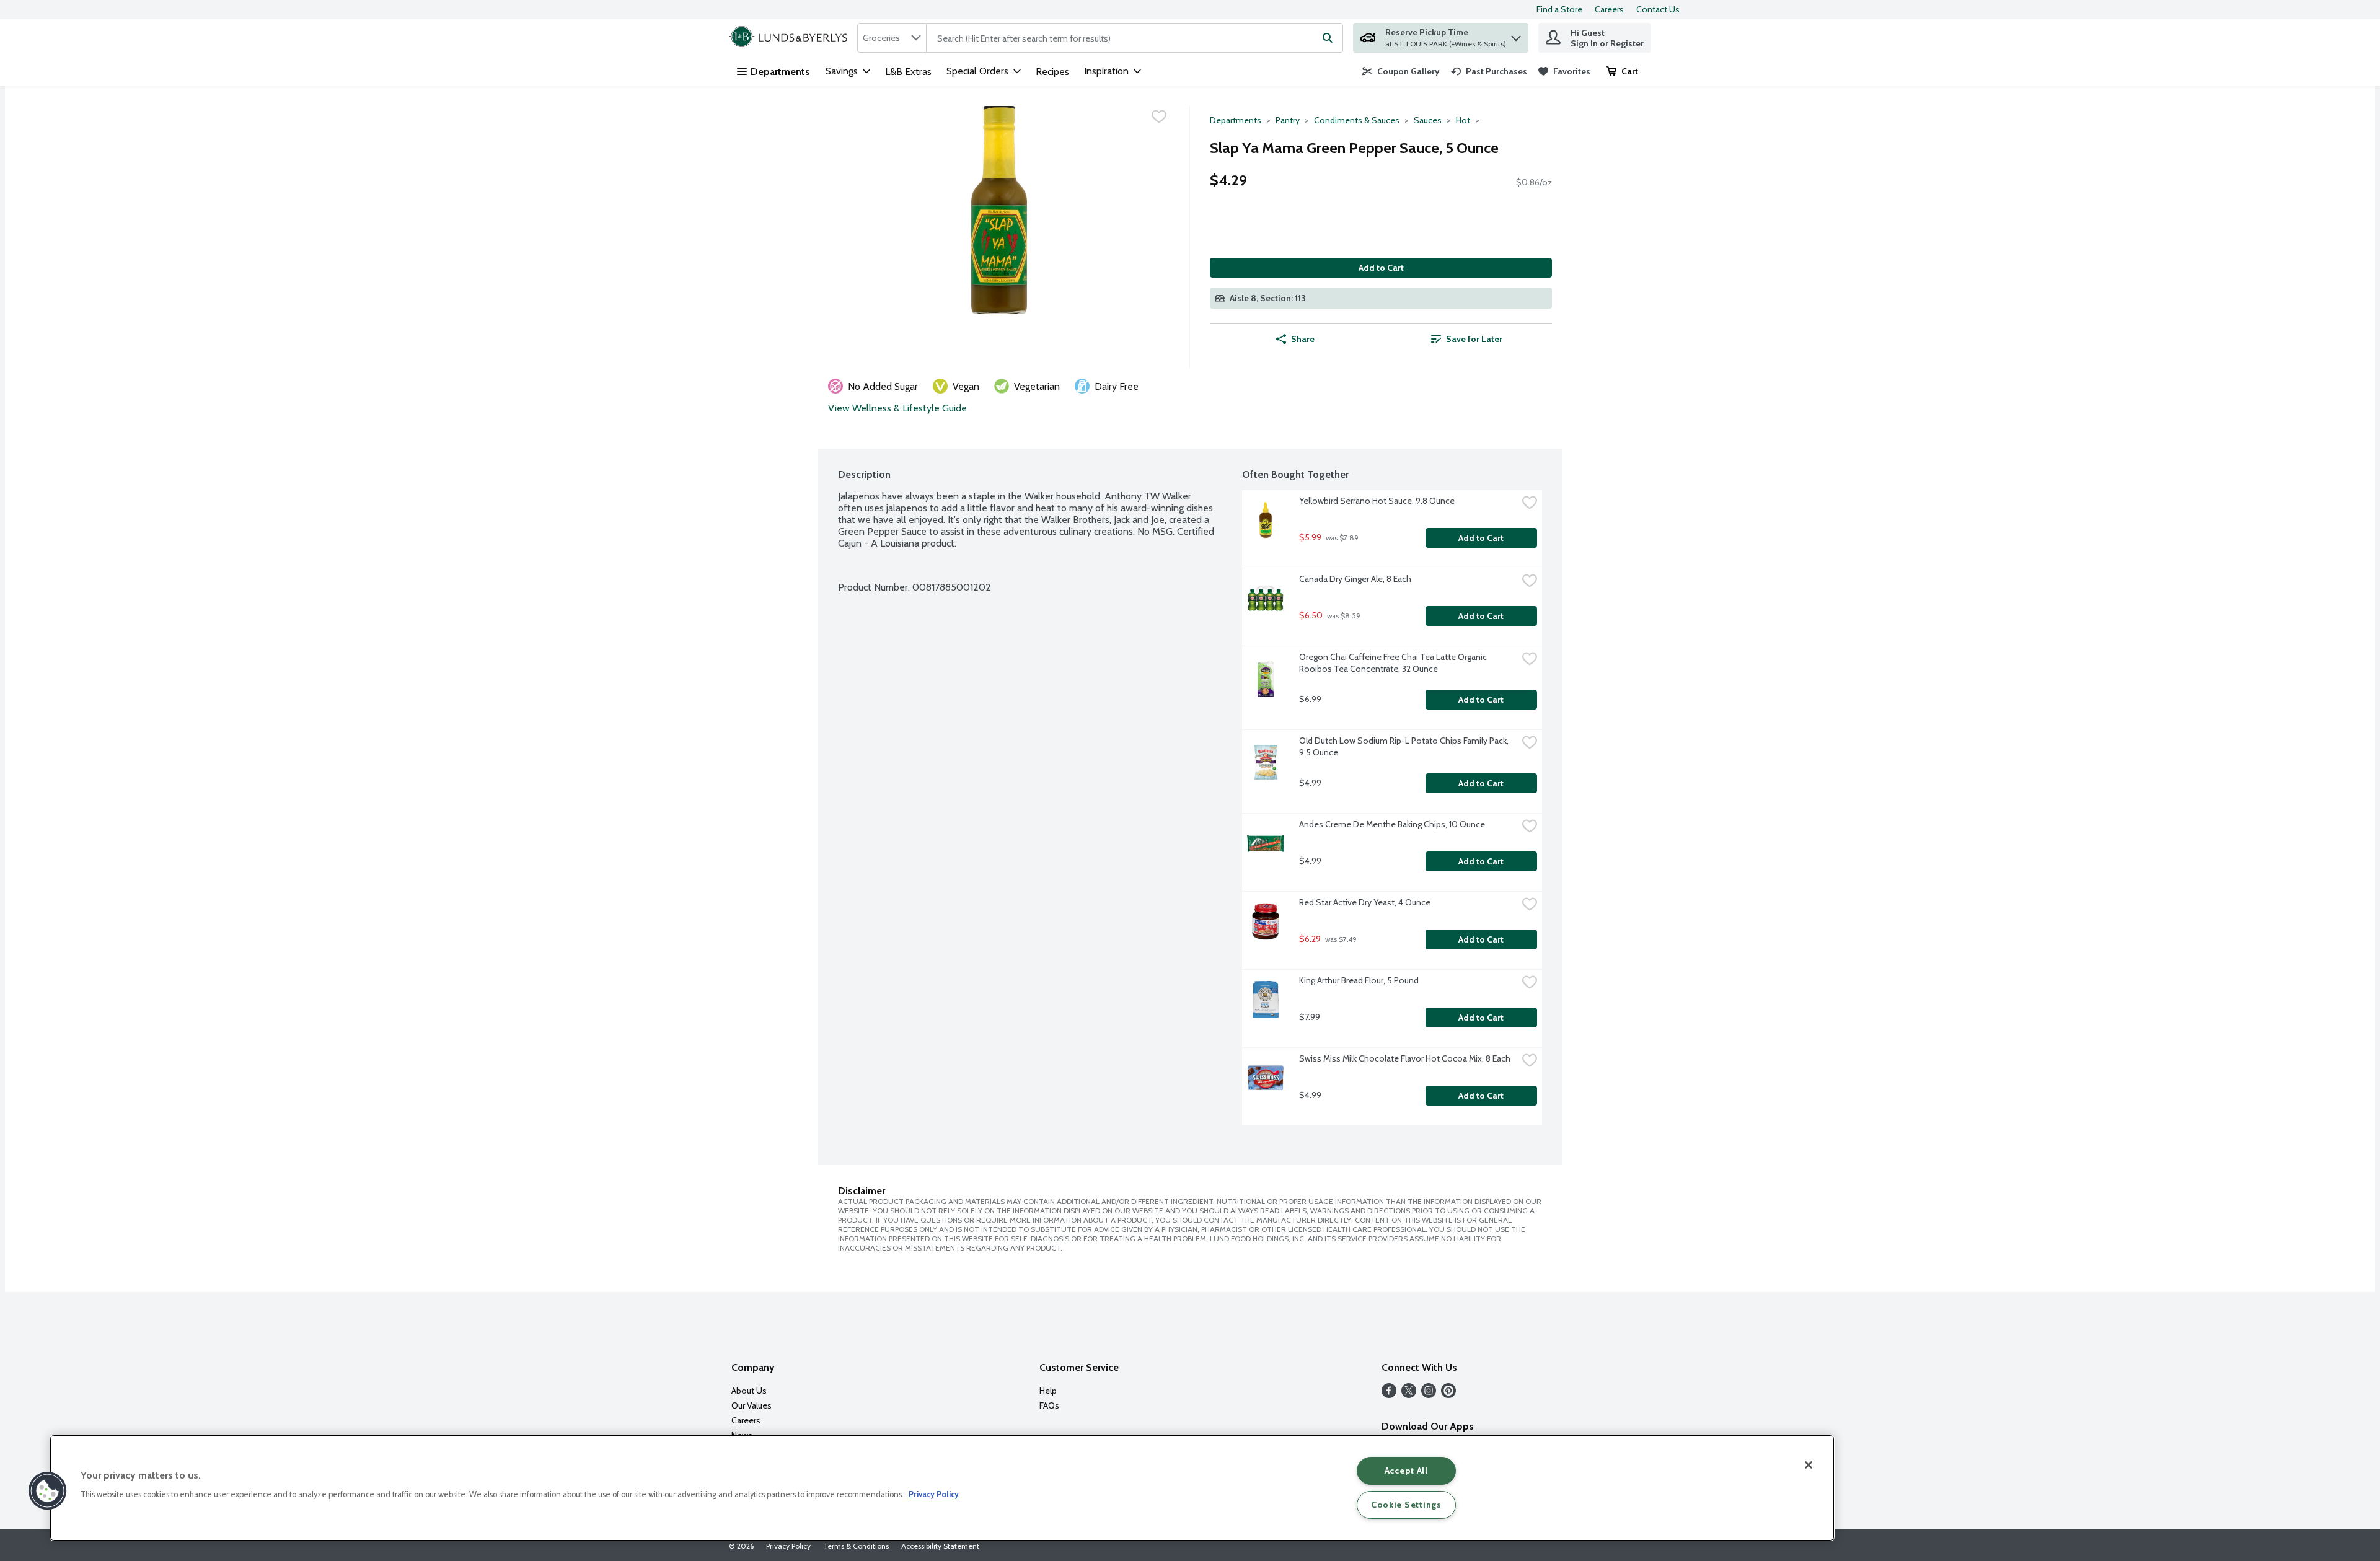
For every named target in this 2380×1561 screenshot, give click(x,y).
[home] (791, 38)
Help (1048, 1391)
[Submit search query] (1328, 38)
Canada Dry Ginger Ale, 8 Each (1355, 579)
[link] (1401, 71)
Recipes (1052, 72)
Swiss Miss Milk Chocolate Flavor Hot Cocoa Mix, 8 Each (1405, 1058)
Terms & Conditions (856, 1546)
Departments (780, 72)
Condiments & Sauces (1357, 120)
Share (1303, 339)
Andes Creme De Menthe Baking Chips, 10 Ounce (1392, 824)
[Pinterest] (1448, 1395)
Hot (1463, 120)
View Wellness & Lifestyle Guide (897, 408)
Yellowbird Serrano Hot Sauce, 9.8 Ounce (1377, 501)
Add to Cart (1381, 268)
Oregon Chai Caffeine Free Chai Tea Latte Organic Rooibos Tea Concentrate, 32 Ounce (1394, 663)
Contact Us (1658, 9)
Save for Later (1474, 339)
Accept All (1406, 1471)
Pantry (1288, 120)
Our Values (751, 1405)
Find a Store (1559, 9)
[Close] (1809, 1465)
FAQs (1049, 1405)
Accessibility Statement (940, 1546)
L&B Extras (908, 72)
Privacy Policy (788, 1546)
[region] (942, 1488)
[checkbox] (1159, 117)
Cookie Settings (1406, 1505)
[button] (1516, 35)
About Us (749, 1391)
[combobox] (892, 38)
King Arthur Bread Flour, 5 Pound (1359, 980)
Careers (1609, 9)
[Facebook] (1389, 1395)
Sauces (1428, 120)
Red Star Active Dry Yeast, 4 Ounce (1365, 902)
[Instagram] (1429, 1395)
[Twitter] (1409, 1395)
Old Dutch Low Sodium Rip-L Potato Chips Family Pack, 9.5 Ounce (1405, 746)
